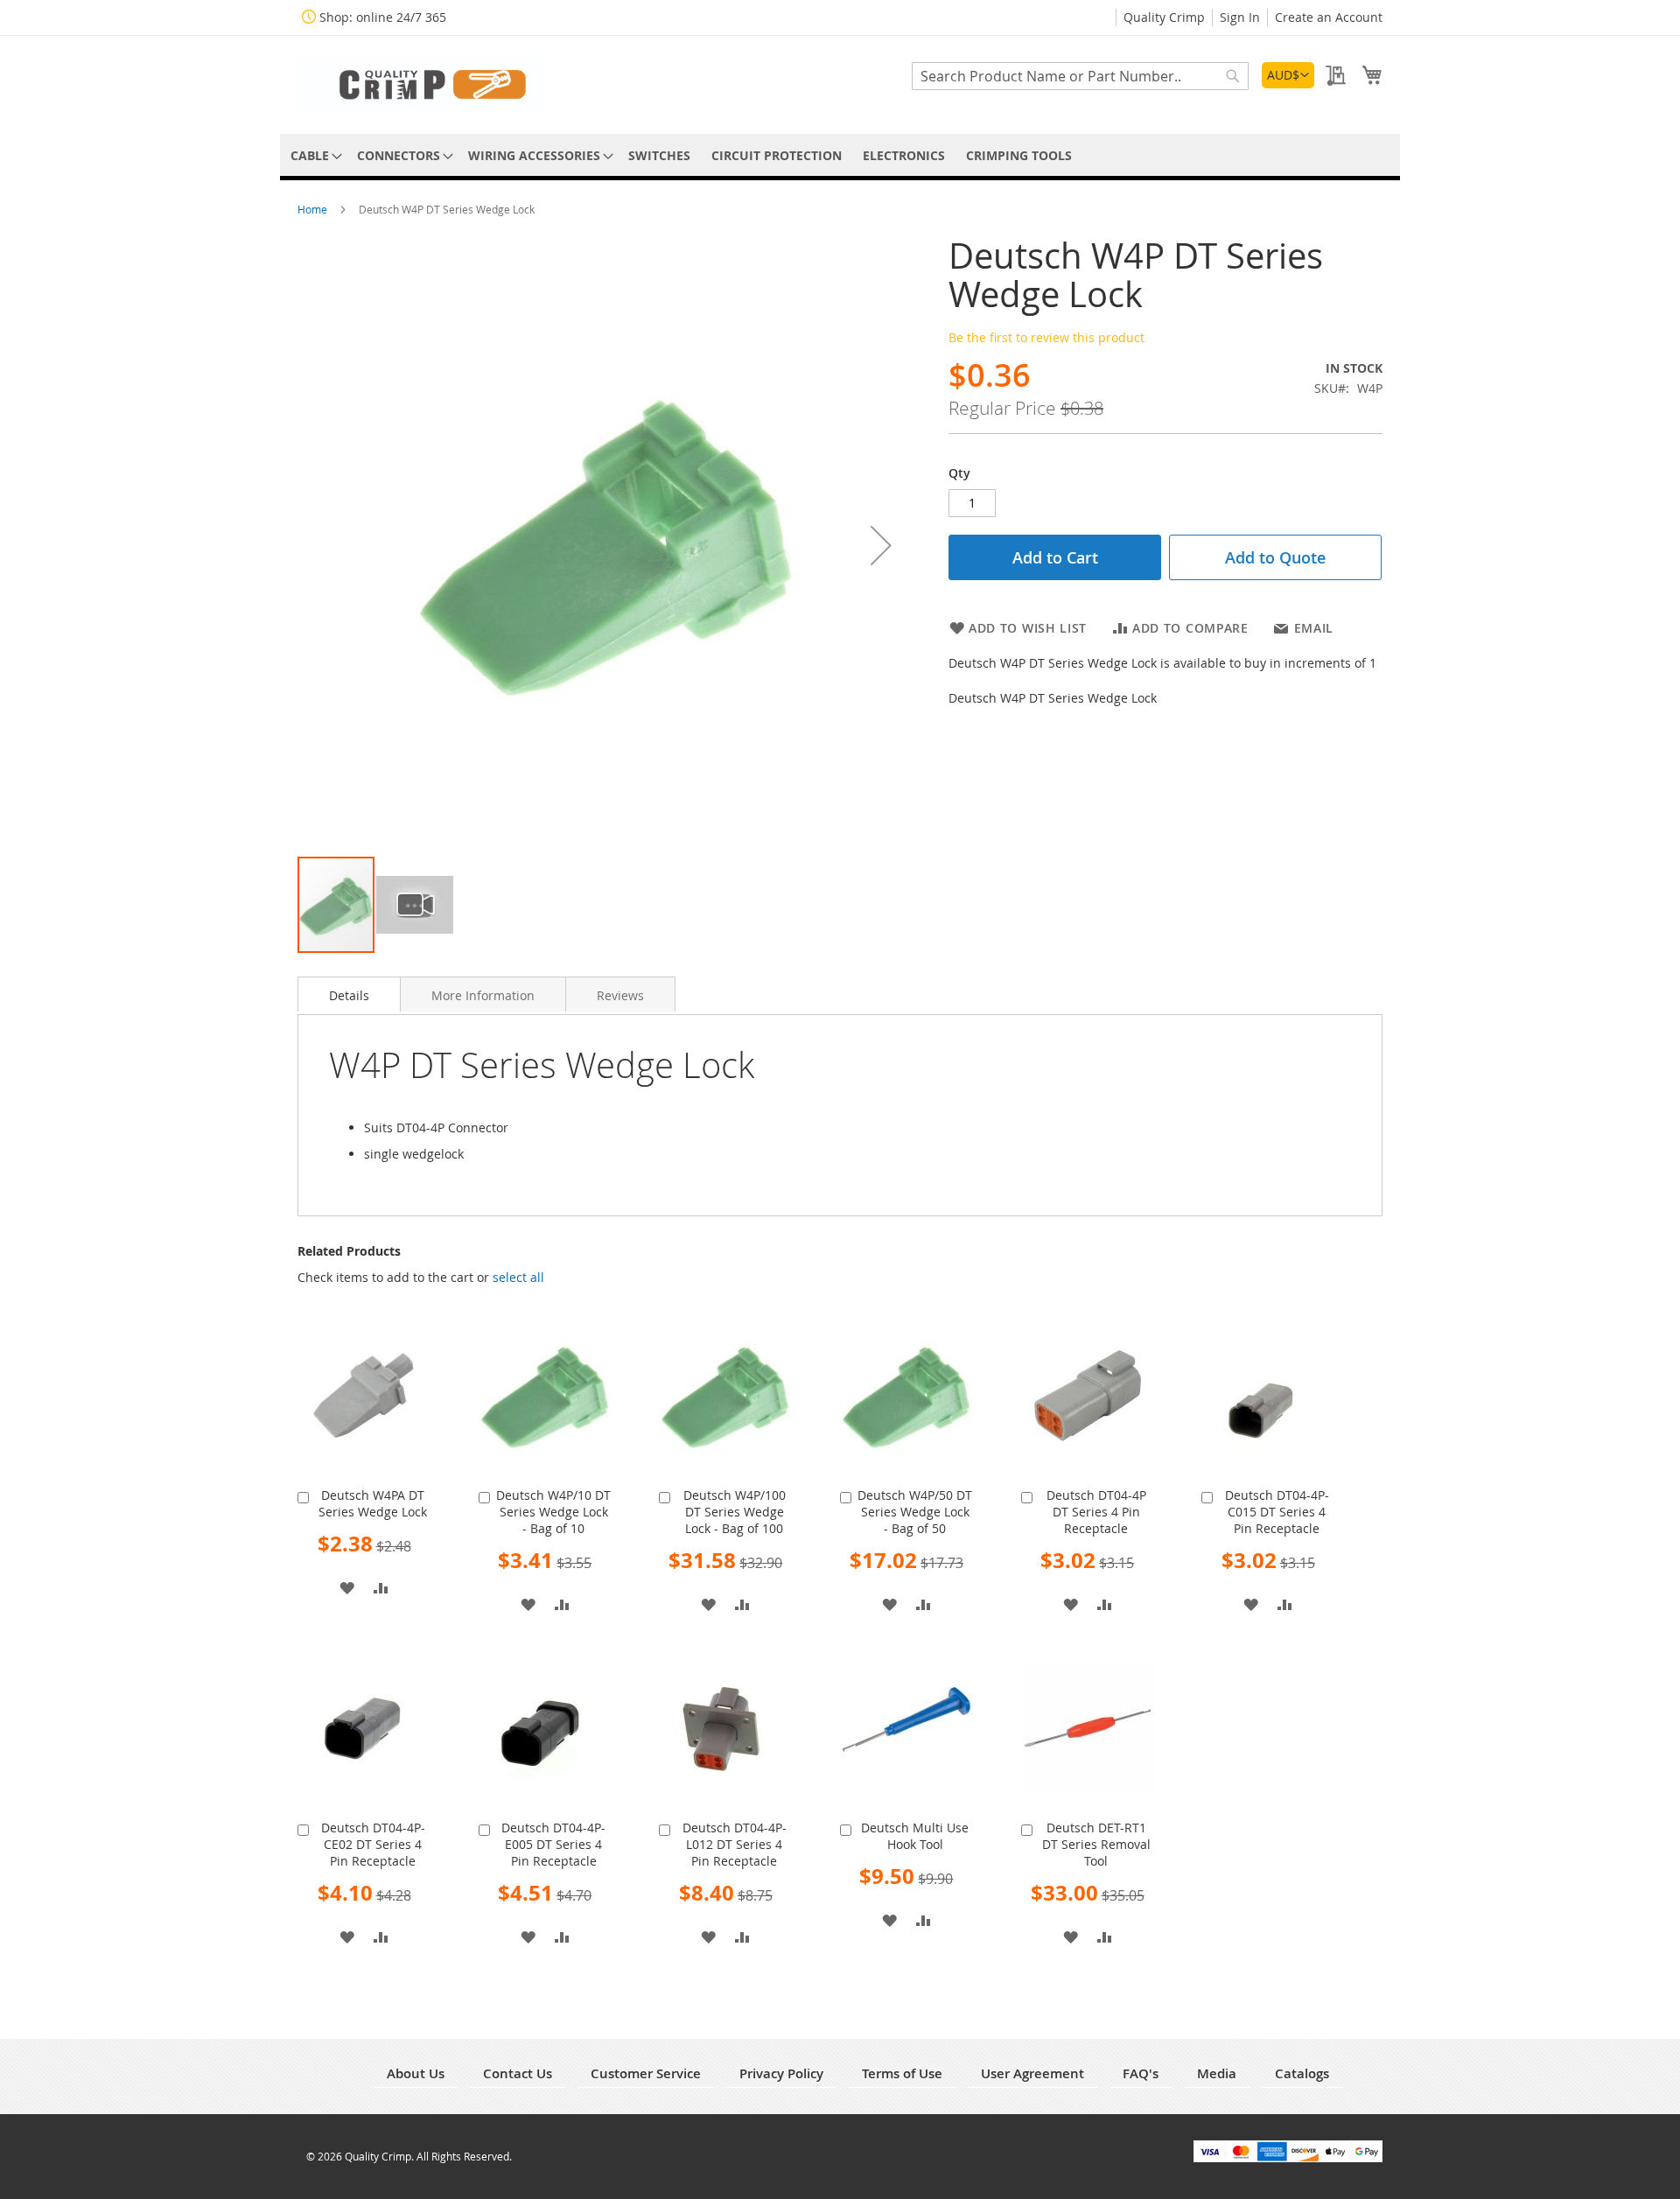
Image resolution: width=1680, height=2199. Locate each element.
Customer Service (646, 2073)
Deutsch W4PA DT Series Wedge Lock (373, 1503)
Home (314, 209)
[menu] (840, 155)
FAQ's (1141, 2073)
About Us (416, 2073)
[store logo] (420, 84)
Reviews (620, 995)
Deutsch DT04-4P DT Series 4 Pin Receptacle (1096, 1512)
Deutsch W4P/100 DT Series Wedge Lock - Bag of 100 (735, 1512)
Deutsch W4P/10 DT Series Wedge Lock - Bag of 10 (553, 1512)
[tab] (349, 994)
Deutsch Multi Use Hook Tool (915, 1836)
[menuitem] (313, 155)
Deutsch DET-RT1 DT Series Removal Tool (1096, 1844)
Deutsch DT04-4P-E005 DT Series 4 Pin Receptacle (553, 1844)
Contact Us (518, 2073)
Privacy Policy (781, 2073)
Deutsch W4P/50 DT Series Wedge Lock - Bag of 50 (915, 1512)
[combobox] (1080, 76)
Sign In (1240, 17)
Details (349, 995)
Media (1217, 2073)
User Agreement (1032, 2073)
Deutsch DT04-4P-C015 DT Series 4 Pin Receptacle (1277, 1512)
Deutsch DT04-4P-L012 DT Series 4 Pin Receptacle (735, 1844)
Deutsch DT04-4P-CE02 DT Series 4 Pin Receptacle (373, 1844)
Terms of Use (902, 2073)
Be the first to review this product (1046, 337)
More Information (483, 995)
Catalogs (1302, 2073)
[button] (1288, 75)
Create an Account (1329, 17)
